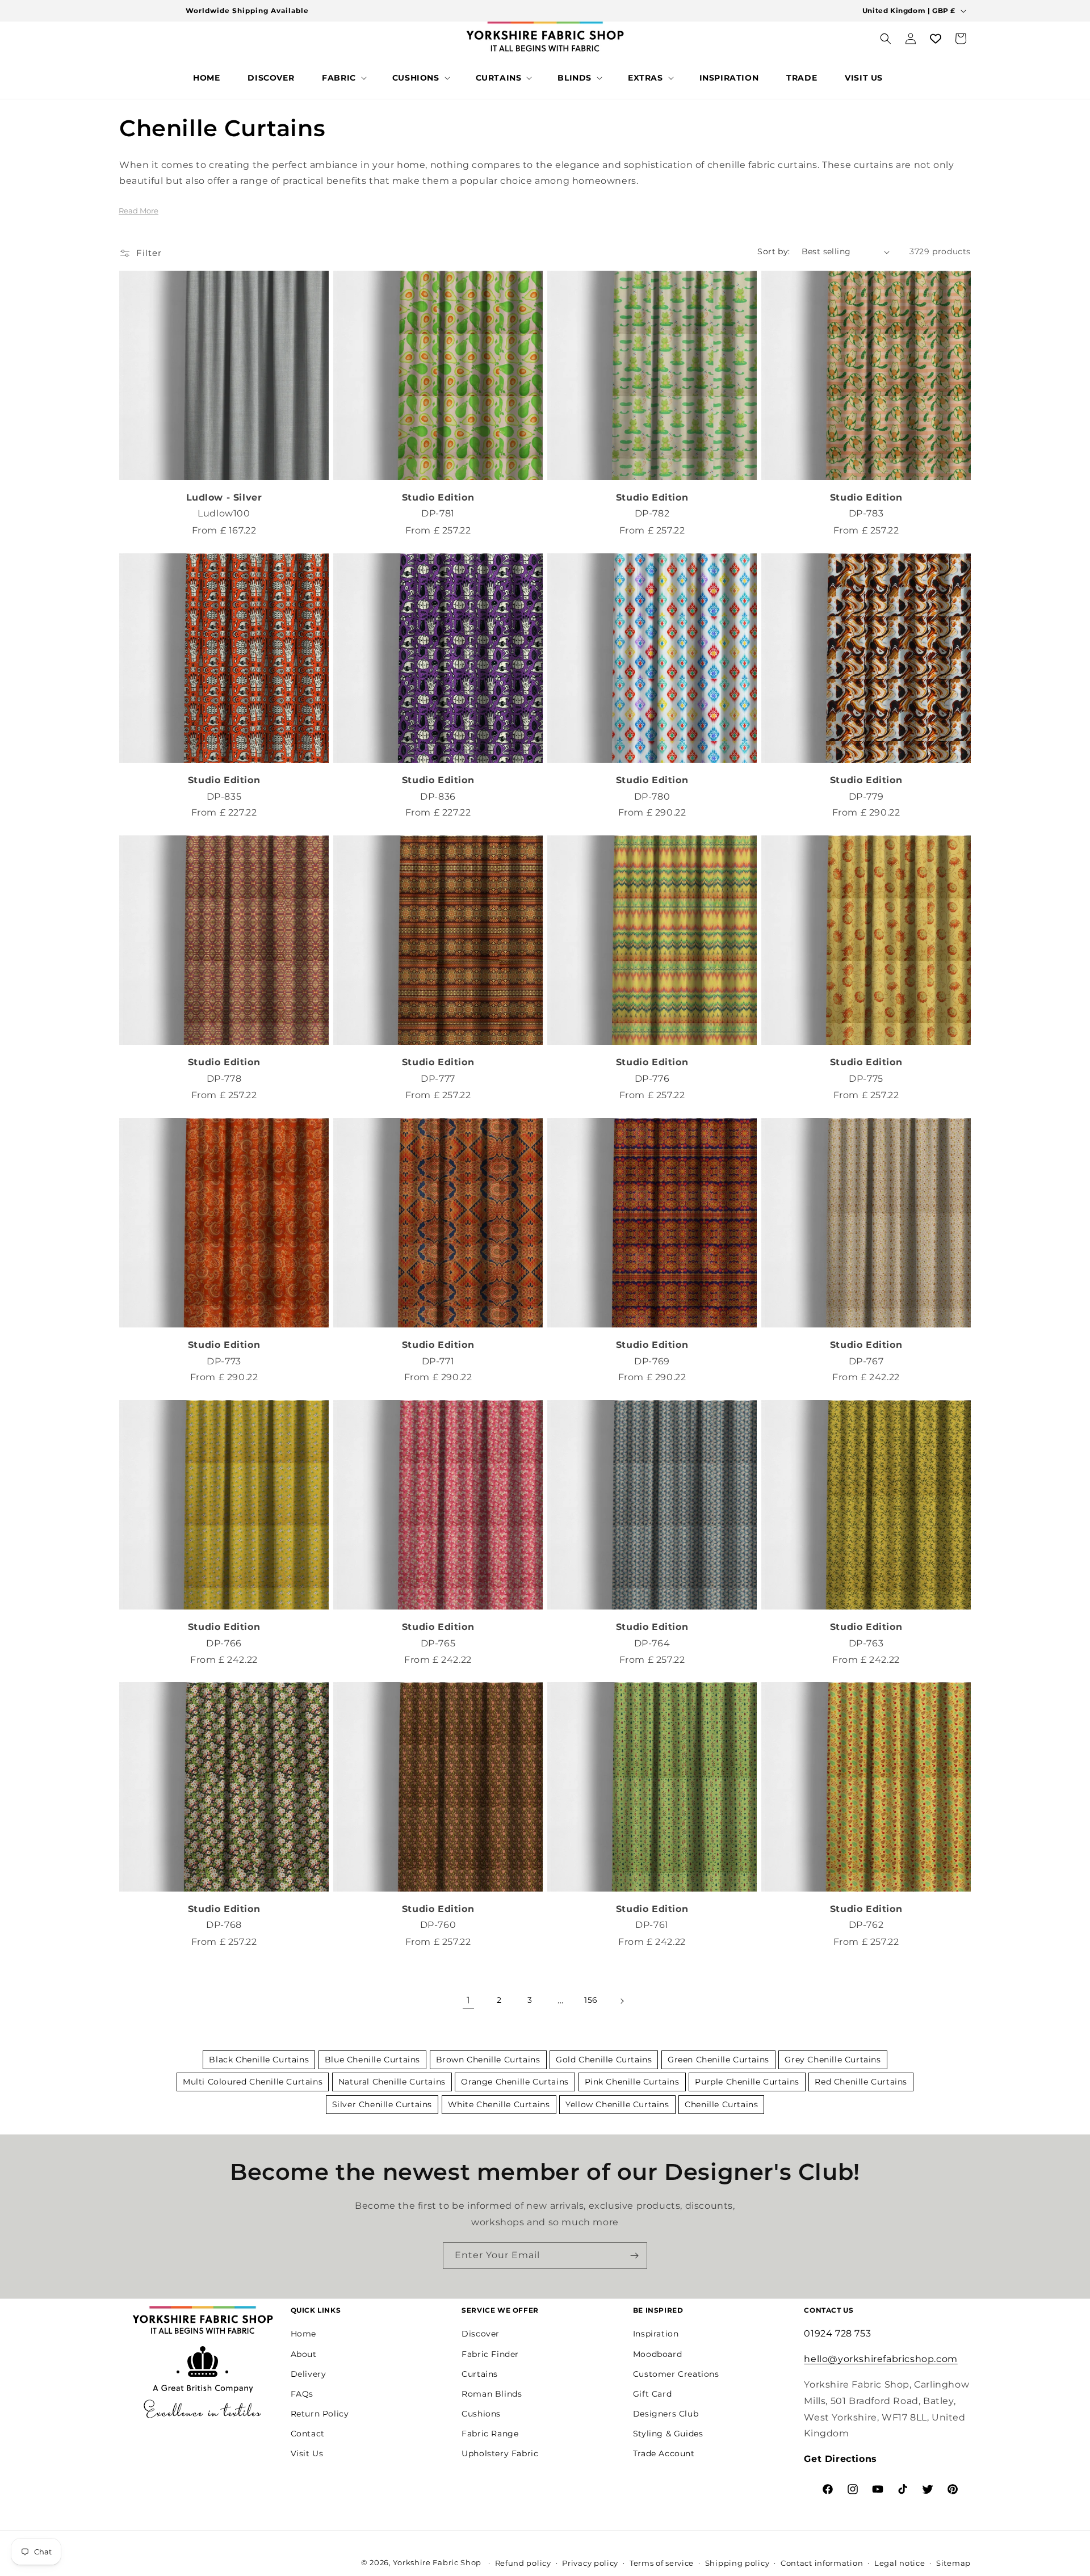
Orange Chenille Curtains (515, 2082)
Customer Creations (676, 2374)
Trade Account (664, 2453)
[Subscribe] (634, 2256)
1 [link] (469, 2000)
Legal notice (900, 2563)
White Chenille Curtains (499, 2104)
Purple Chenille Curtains (747, 2082)
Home (303, 2334)
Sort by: (774, 251)
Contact (308, 2434)
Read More (139, 211)
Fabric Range (490, 2434)
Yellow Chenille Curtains (617, 2104)
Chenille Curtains (721, 2104)
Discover (481, 2334)
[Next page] (622, 2001)
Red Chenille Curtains (861, 2082)
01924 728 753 (837, 2333)
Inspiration (656, 2334)
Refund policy (523, 2563)
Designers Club (666, 2414)
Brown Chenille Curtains (488, 2060)
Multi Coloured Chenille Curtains (253, 2082)
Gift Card (652, 2394)
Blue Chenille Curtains (372, 2060)
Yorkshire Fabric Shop (437, 2562)
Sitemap (953, 2563)
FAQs (302, 2394)
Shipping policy (737, 2563)
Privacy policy (590, 2563)
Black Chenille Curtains (259, 2060)
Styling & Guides (668, 2434)
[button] (343, 78)
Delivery (309, 2374)
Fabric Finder (490, 2354)
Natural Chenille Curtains (392, 2082)
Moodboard (657, 2354)
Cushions (481, 2414)
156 (591, 2001)
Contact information (822, 2563)
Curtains (480, 2374)
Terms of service (662, 2563)
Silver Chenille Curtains (382, 2104)
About (304, 2354)
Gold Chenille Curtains (604, 2060)
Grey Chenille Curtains (833, 2060)
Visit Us (307, 2453)
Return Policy (320, 2414)
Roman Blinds (492, 2394)
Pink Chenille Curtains (632, 2082)
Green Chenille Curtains (718, 2060)
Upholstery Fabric (500, 2453)
